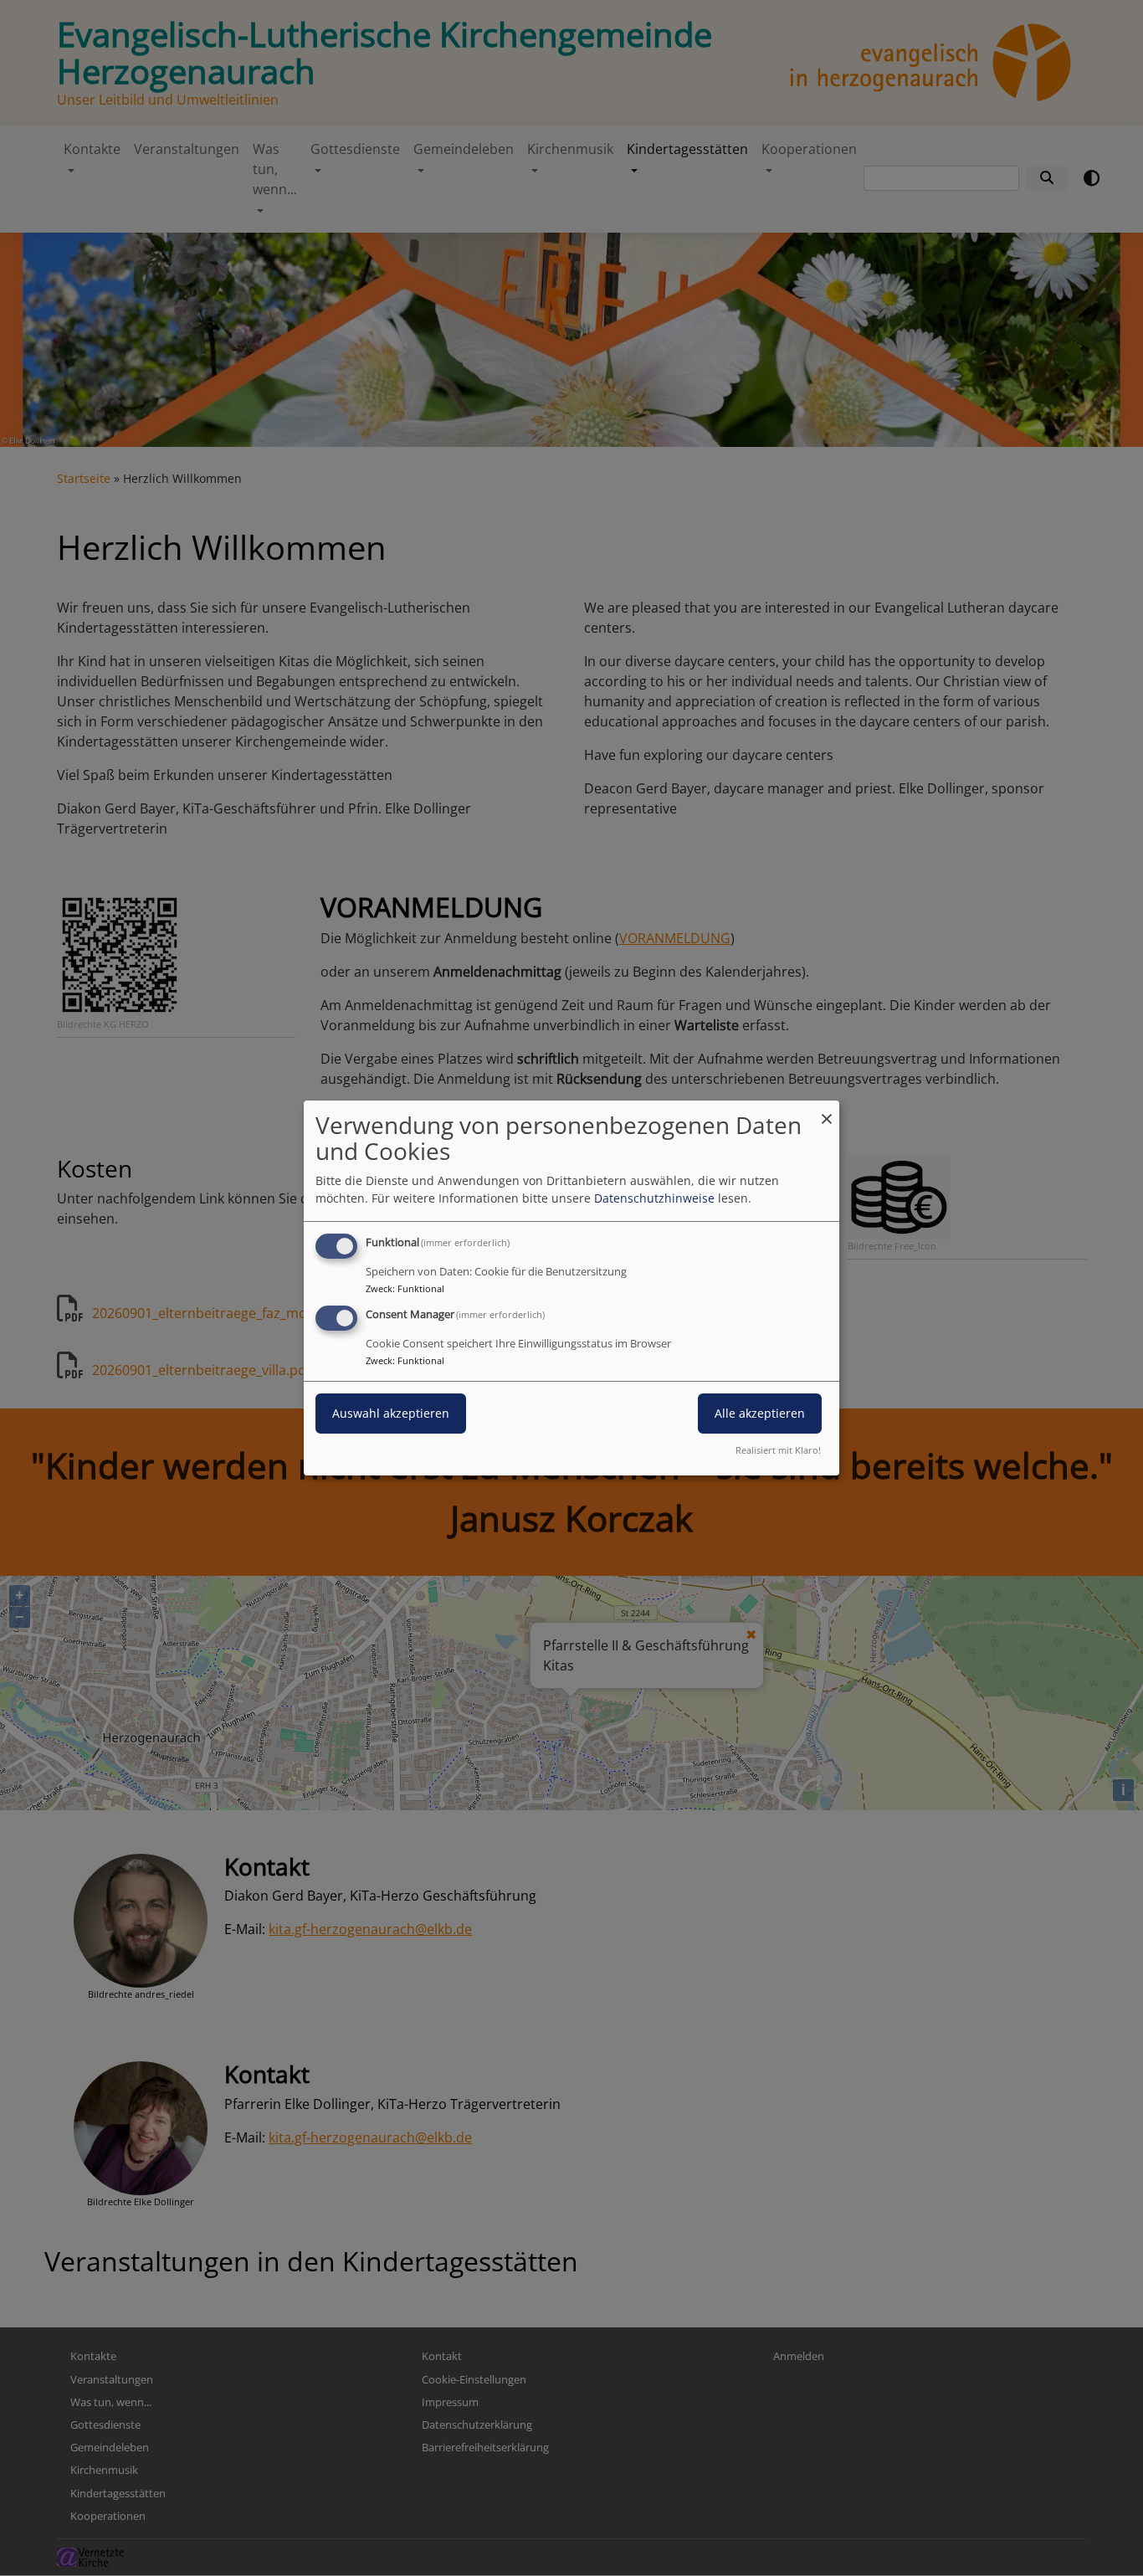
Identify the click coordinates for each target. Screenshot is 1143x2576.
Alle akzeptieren (760, 1413)
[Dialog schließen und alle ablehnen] (827, 1111)
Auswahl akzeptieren (391, 1413)
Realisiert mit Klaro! (778, 1450)
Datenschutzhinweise (654, 1198)
